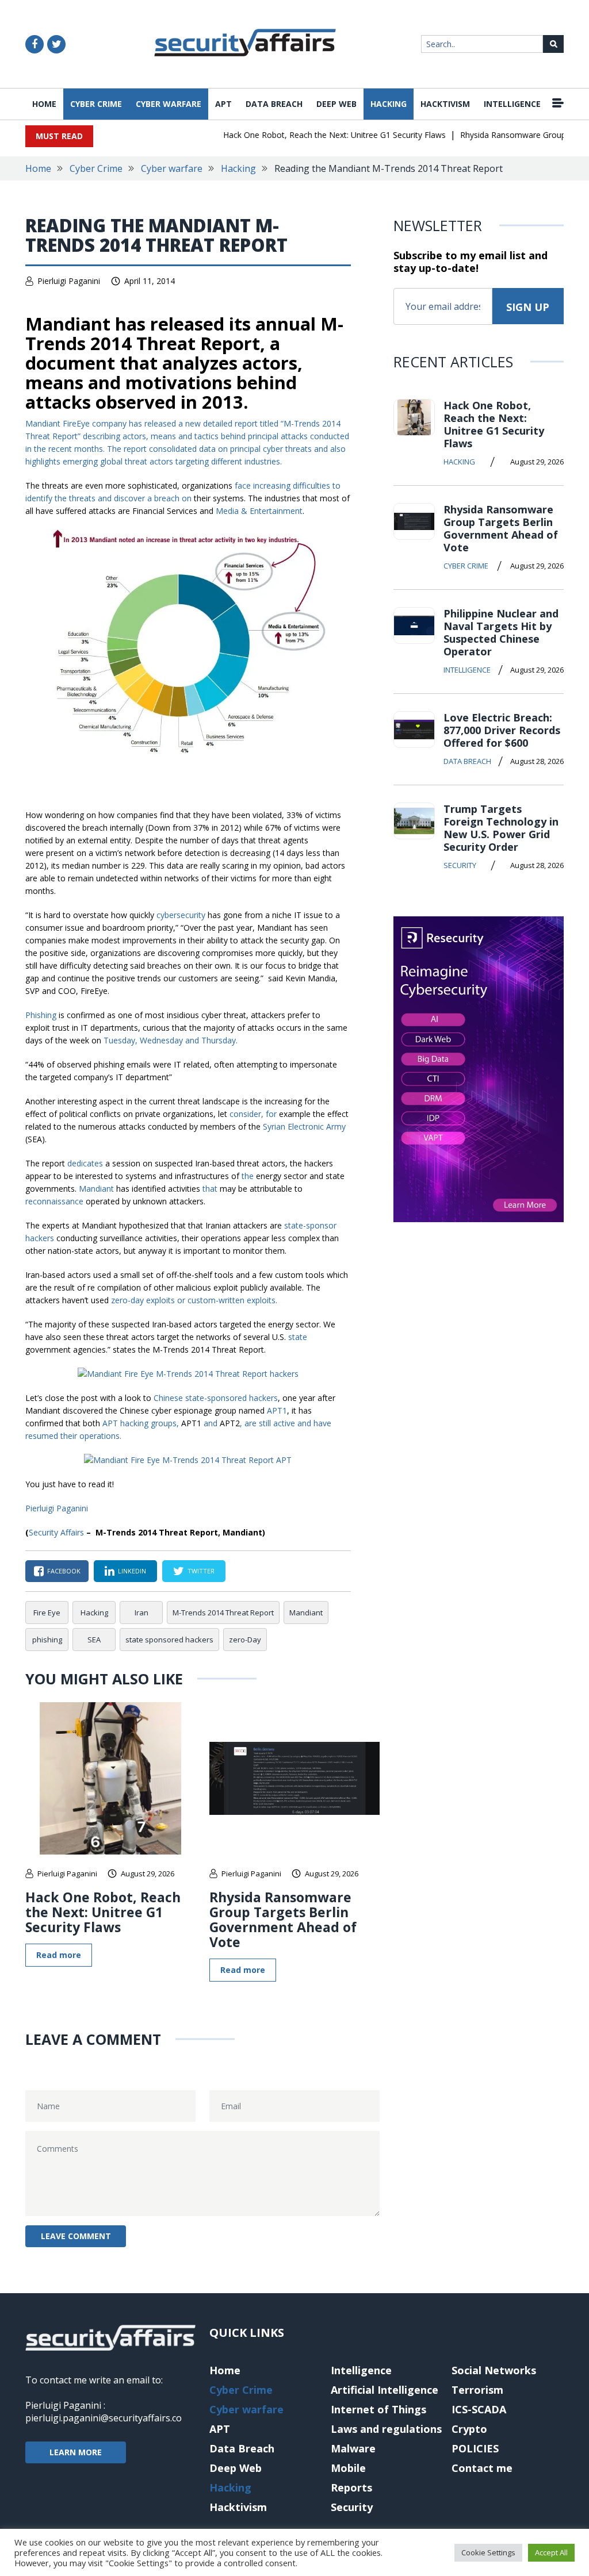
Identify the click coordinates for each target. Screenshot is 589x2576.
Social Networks (494, 2370)
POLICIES (475, 2448)
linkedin (132, 1571)
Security (460, 865)
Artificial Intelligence (385, 2390)
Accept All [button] (551, 2552)
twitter (201, 1571)
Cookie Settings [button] (488, 2552)
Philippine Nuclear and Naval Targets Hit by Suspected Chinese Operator (501, 632)
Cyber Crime (96, 104)
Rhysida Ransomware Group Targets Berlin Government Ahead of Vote (283, 1919)
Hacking (389, 104)
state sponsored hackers (169, 1640)
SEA (94, 1640)
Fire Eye (47, 1613)
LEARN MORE (76, 2452)
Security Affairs (56, 1532)
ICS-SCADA (479, 2409)
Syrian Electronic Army (304, 1126)
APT (223, 104)
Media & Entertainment (259, 511)
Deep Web (336, 104)
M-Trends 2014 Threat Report (223, 1613)
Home (44, 104)
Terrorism (477, 2390)
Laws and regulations (386, 2429)
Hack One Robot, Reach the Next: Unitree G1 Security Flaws (315, 135)
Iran (141, 1613)
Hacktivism (445, 104)
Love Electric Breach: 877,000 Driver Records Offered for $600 (502, 730)
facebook (64, 1571)
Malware (353, 2448)
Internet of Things (378, 2409)
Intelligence (512, 104)
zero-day (127, 1300)
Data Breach (274, 104)
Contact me (482, 2468)
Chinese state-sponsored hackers (216, 1398)
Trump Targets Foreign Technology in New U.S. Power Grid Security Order (501, 828)
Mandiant (306, 1613)
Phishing (41, 1015)
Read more (59, 1955)
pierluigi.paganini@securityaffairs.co (104, 2418)
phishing (47, 1640)
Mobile (348, 2468)
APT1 (277, 1410)
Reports (351, 2487)
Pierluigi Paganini (69, 281)
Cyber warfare (169, 104)
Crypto (469, 2429)
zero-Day (245, 1640)
